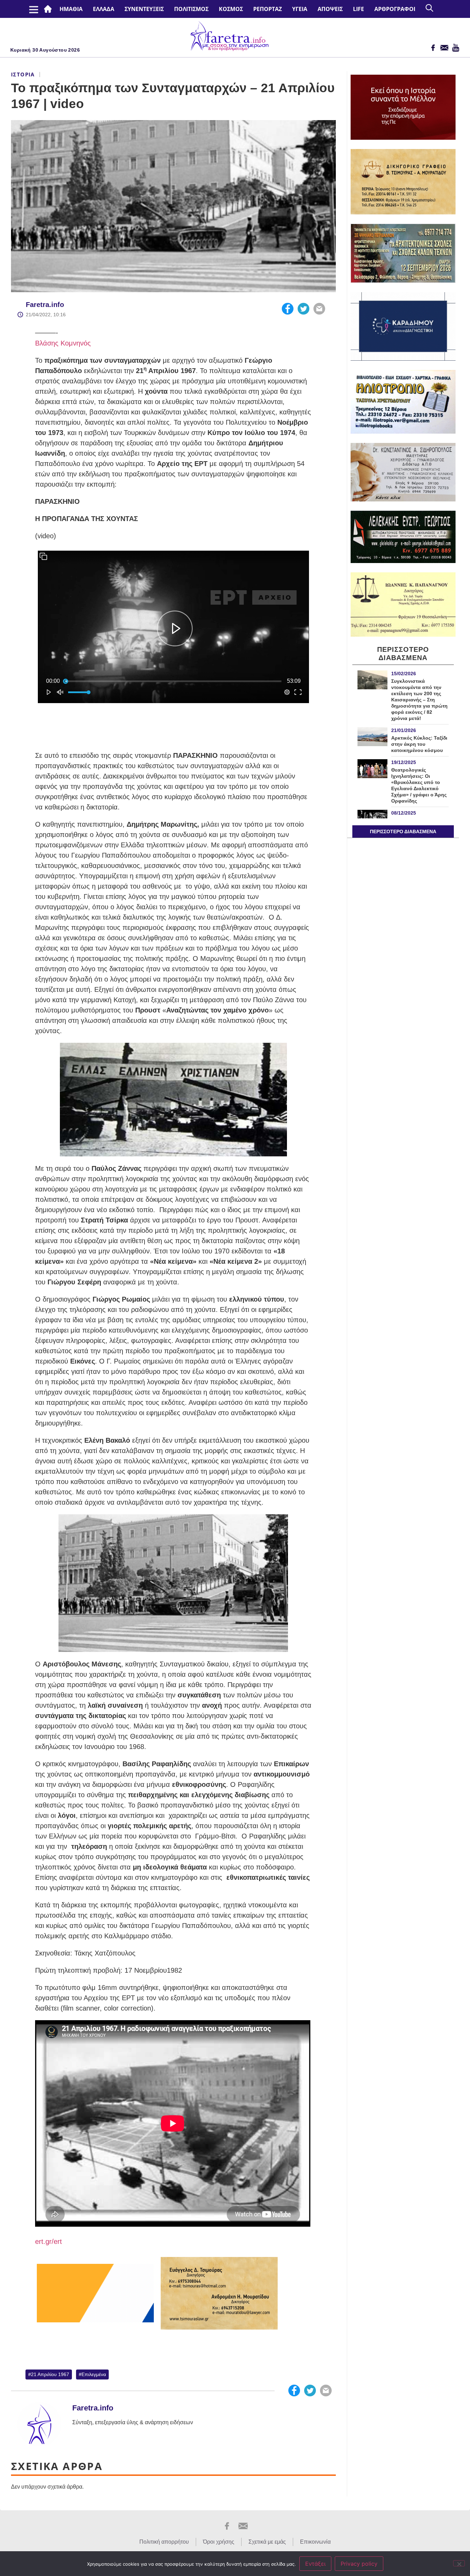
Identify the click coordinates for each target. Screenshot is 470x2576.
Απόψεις (330, 9)
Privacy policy (359, 2564)
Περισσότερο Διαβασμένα (403, 831)
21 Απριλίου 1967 (50, 2374)
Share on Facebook (288, 309)
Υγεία (300, 9)
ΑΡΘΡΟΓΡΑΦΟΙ (395, 9)
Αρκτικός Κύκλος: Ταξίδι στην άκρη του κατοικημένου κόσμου (419, 744)
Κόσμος (231, 9)
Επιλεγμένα (94, 2374)
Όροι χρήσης (219, 2542)
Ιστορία (23, 74)
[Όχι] (459, 2563)
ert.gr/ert (49, 2241)
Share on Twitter (303, 309)
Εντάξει (315, 2564)
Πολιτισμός (191, 9)
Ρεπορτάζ (268, 9)
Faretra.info (45, 305)
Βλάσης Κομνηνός (63, 343)
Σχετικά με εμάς (267, 2542)
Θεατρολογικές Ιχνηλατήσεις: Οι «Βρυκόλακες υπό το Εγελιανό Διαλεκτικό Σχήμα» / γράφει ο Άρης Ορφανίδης (419, 785)
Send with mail (319, 309)
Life (359, 9)
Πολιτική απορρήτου (164, 2542)
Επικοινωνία (315, 2542)
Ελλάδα (104, 9)
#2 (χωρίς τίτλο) (49, 9)
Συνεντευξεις (144, 9)
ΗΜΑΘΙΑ (71, 9)
